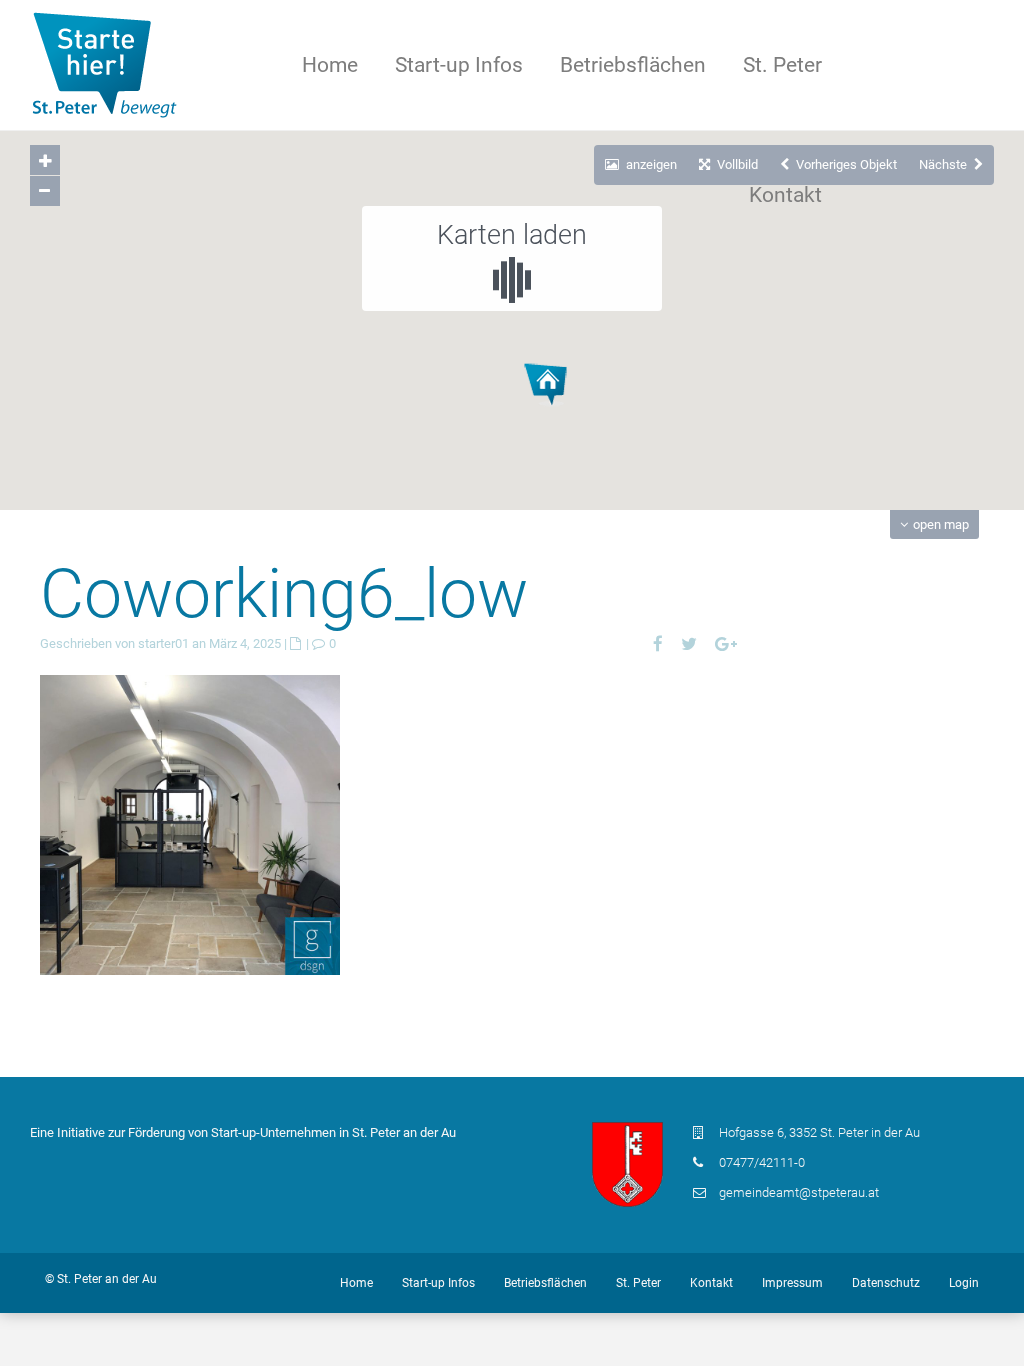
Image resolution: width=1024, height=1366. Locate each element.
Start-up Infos (459, 65)
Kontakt (785, 195)
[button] (583, 419)
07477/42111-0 (762, 1162)
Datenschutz (886, 1283)
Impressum (792, 1283)
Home (330, 65)
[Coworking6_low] (190, 823)
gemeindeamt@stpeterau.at (799, 1192)
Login (964, 1283)
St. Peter (782, 65)
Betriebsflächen (633, 65)
